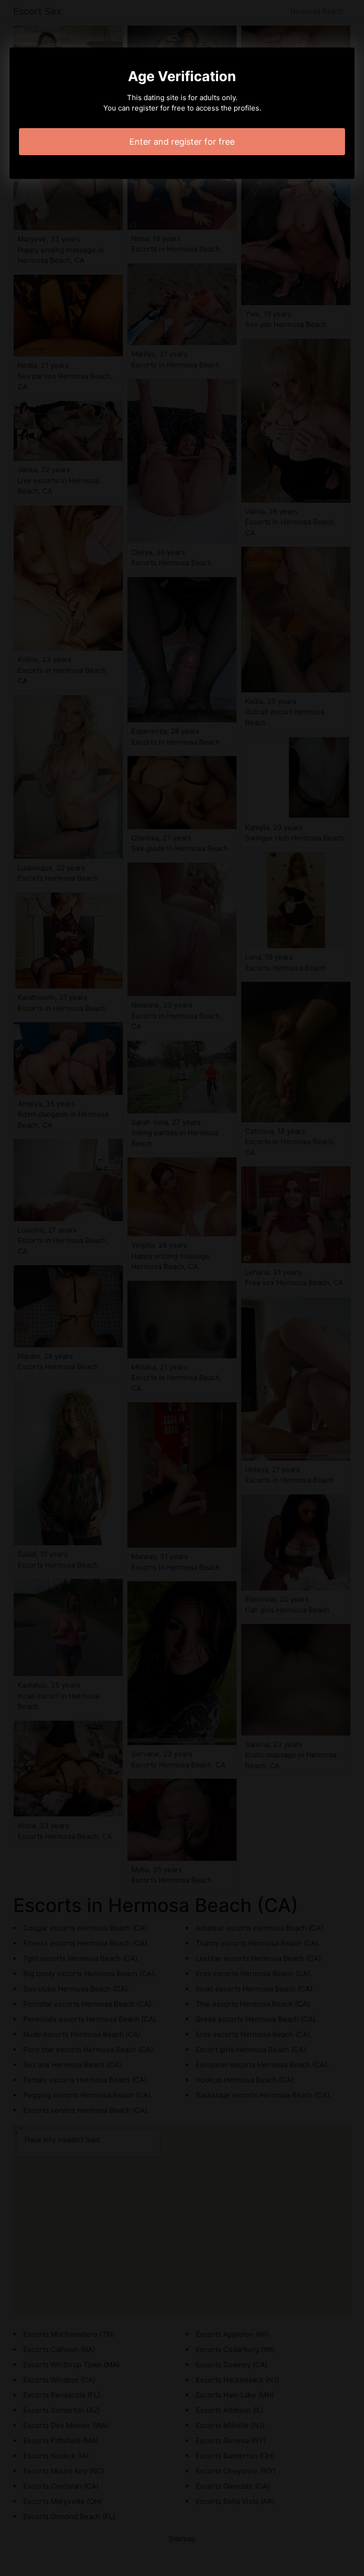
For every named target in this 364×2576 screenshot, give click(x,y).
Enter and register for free (182, 142)
